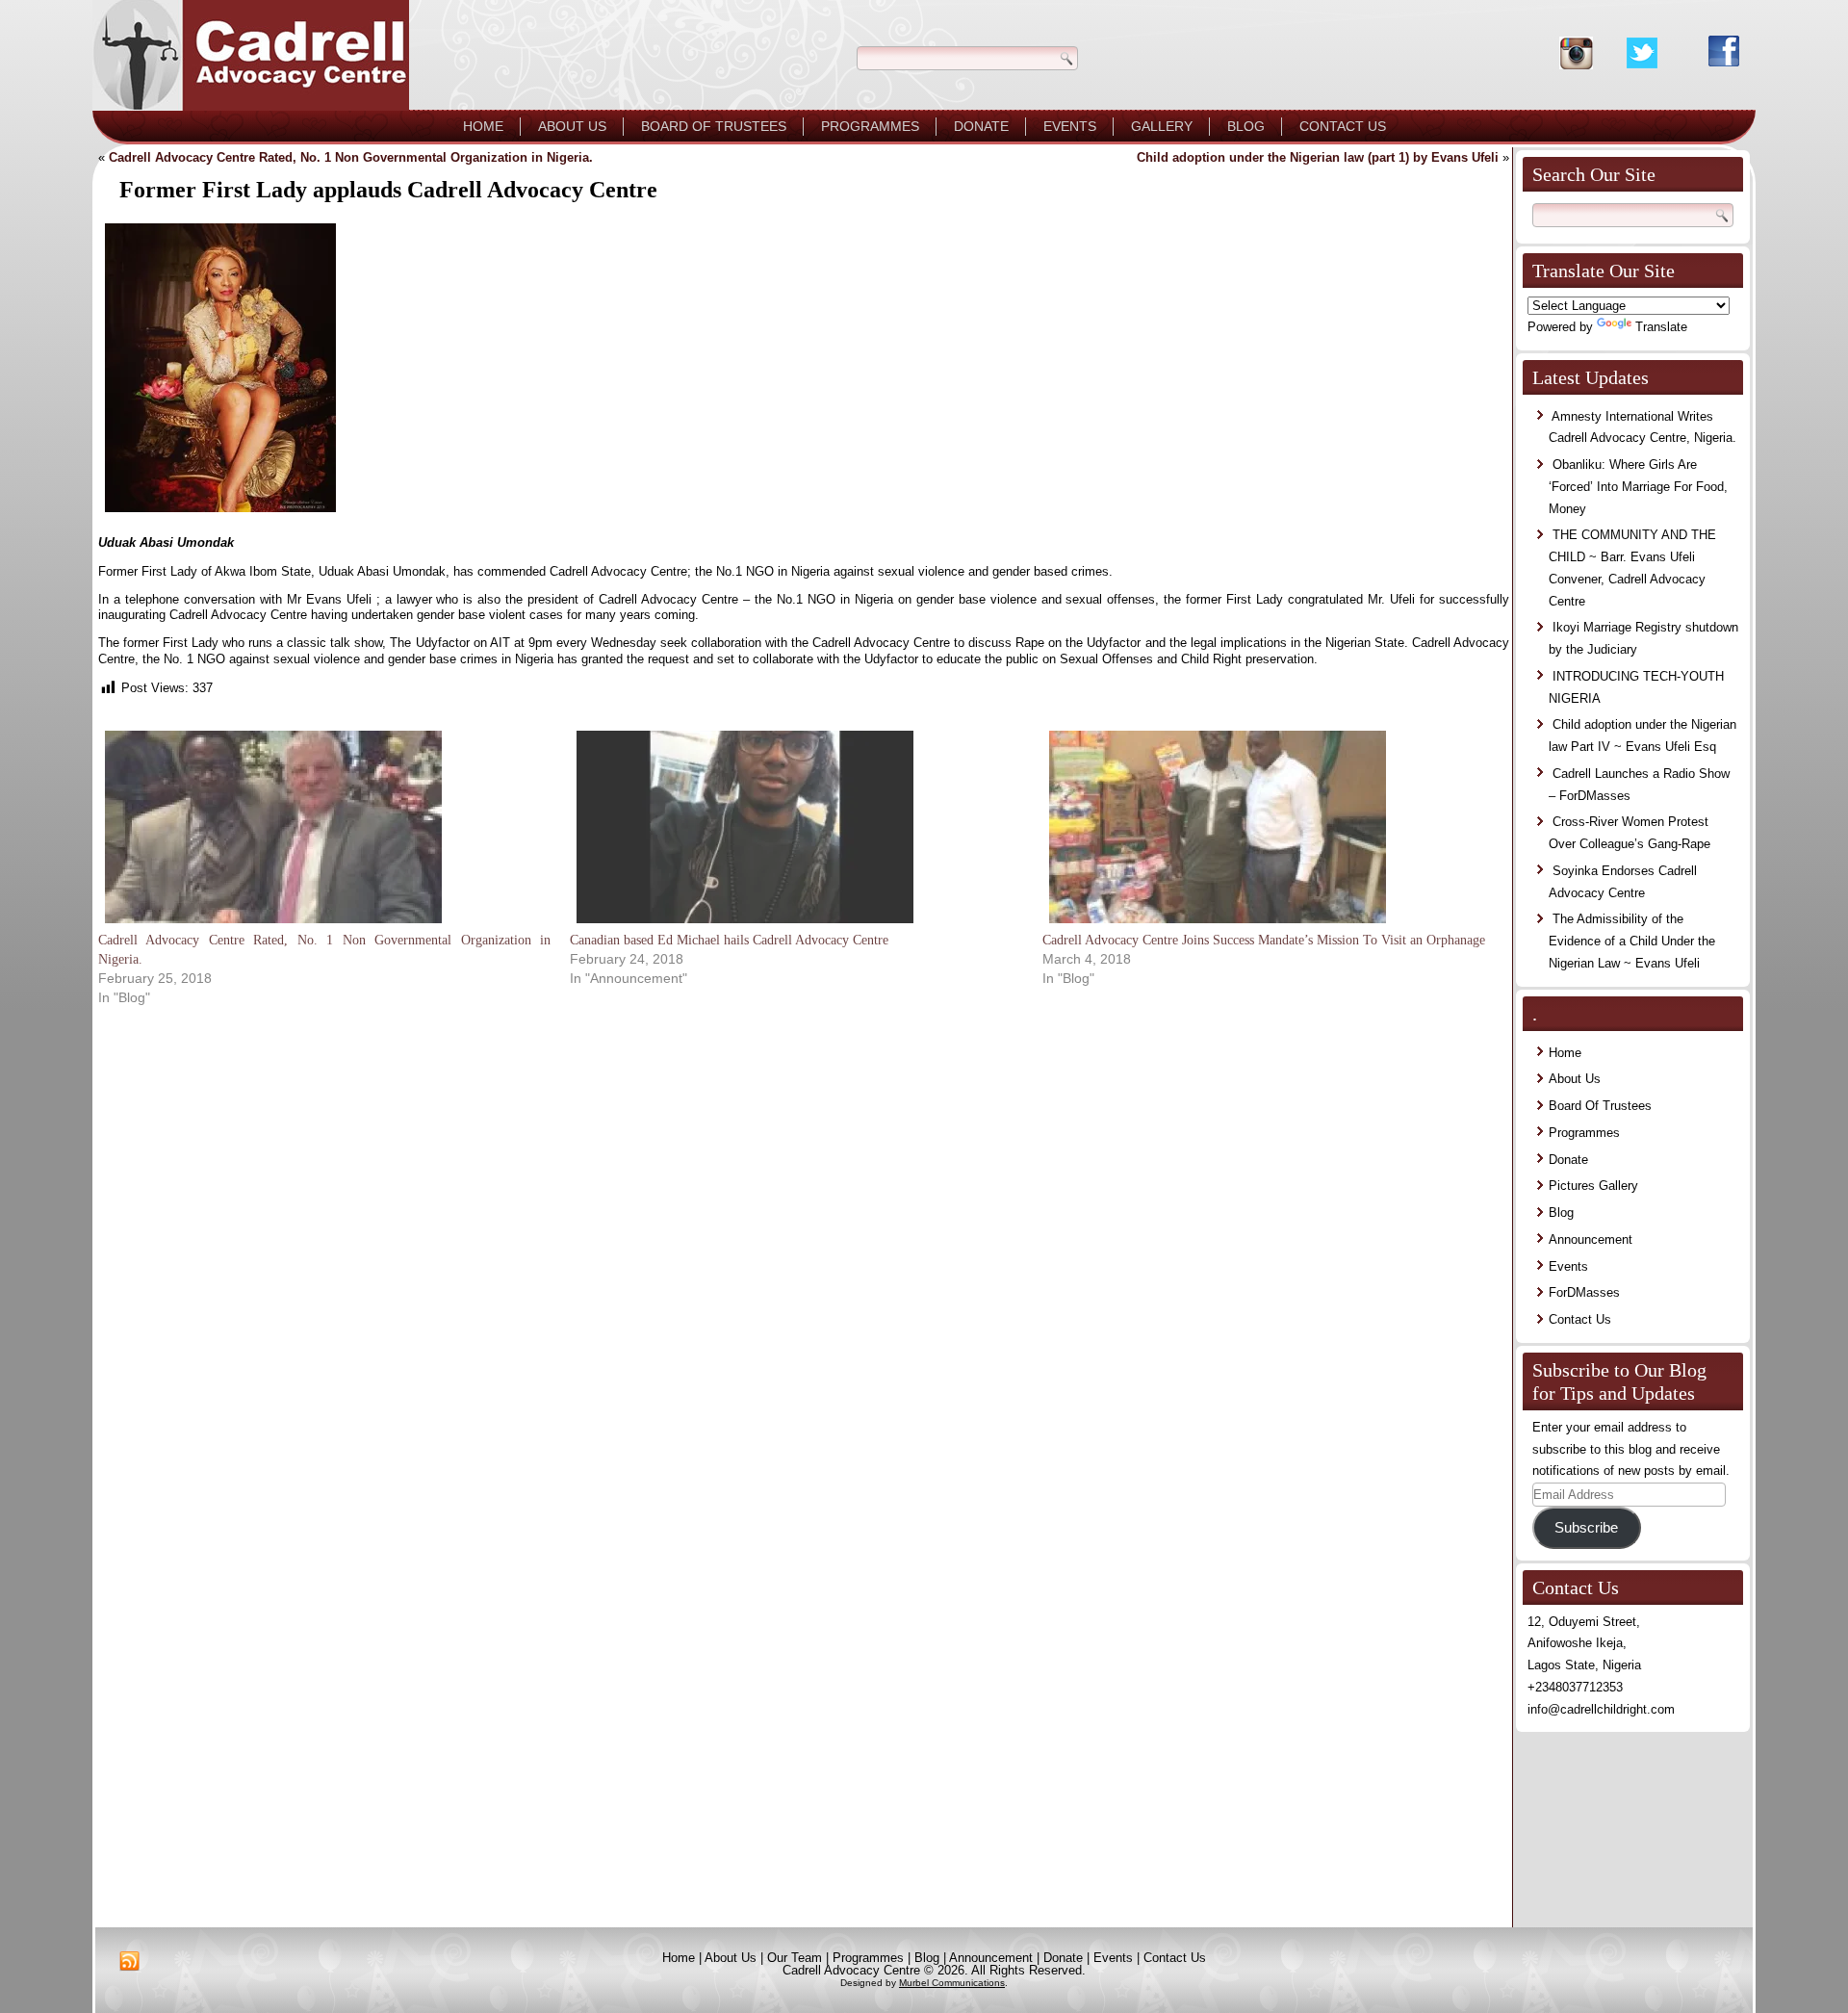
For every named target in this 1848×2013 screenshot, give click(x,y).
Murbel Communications (952, 1983)
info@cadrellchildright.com (1601, 1709)
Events (1070, 126)
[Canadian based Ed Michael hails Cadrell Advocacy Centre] (796, 827)
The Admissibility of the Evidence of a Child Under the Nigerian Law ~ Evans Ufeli (1632, 941)
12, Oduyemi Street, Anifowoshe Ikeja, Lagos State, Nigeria (1584, 1644)
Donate (981, 126)
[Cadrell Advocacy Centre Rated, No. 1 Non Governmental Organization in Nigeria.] (324, 827)
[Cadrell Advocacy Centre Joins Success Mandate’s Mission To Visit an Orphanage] (1269, 827)
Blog (1246, 126)
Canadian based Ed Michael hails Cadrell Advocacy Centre (729, 940)
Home (483, 126)
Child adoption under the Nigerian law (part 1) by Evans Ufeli (1318, 157)
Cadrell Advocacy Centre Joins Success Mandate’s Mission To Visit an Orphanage (1264, 940)
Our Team (795, 1958)
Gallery (1162, 126)
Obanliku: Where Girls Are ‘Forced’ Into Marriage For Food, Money (1638, 487)
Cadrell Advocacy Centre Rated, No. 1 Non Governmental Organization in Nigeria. (351, 157)
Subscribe (1586, 1528)
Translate (1661, 327)
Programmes (870, 126)
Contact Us (1343, 126)
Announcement (1591, 1239)
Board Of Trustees (714, 126)
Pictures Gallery (1593, 1186)
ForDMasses (1584, 1292)
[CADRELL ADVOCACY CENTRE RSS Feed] (129, 1961)
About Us (572, 126)
